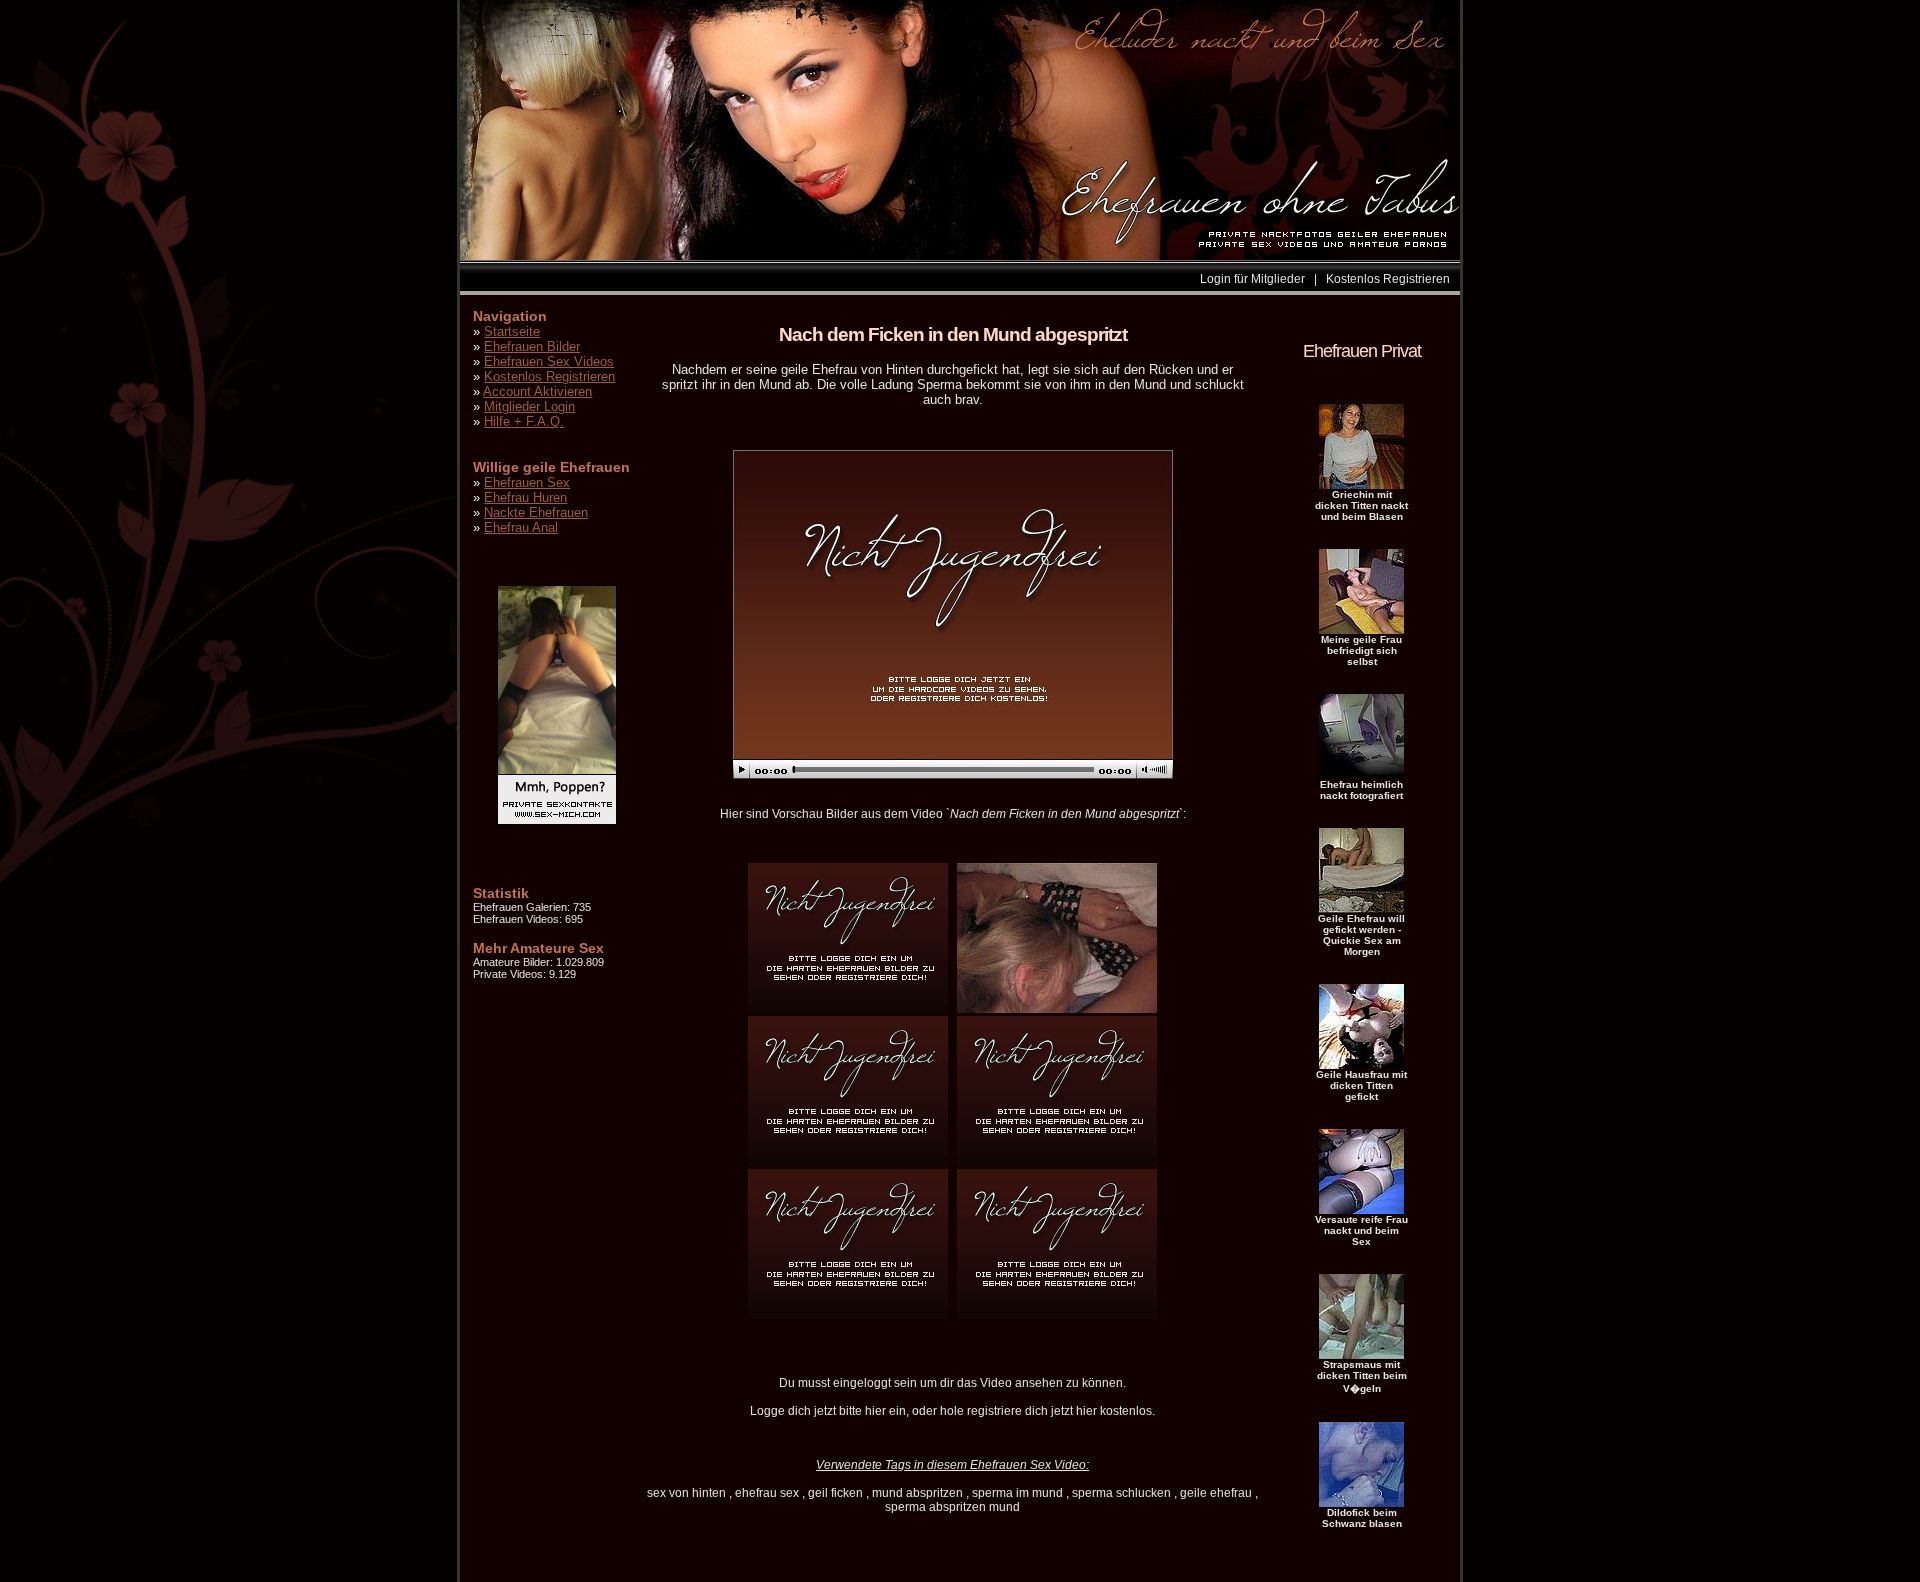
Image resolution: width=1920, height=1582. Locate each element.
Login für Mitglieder (1252, 279)
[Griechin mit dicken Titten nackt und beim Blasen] (1361, 485)
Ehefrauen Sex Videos (549, 361)
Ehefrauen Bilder (532, 346)
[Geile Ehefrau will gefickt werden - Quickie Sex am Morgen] (1361, 909)
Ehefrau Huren (525, 497)
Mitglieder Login (529, 406)
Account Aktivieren (537, 391)
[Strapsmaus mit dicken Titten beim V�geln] (1361, 1355)
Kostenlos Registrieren (1388, 279)
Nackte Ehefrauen (536, 512)
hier (875, 1411)
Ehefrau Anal (521, 527)
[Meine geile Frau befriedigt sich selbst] (1361, 630)
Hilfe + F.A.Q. (524, 421)
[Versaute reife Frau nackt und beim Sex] (1361, 1210)
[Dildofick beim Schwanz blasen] (1361, 1503)
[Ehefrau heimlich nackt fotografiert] (1361, 775)
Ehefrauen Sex (527, 482)
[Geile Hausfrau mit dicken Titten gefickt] (1361, 1065)
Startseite (512, 331)
